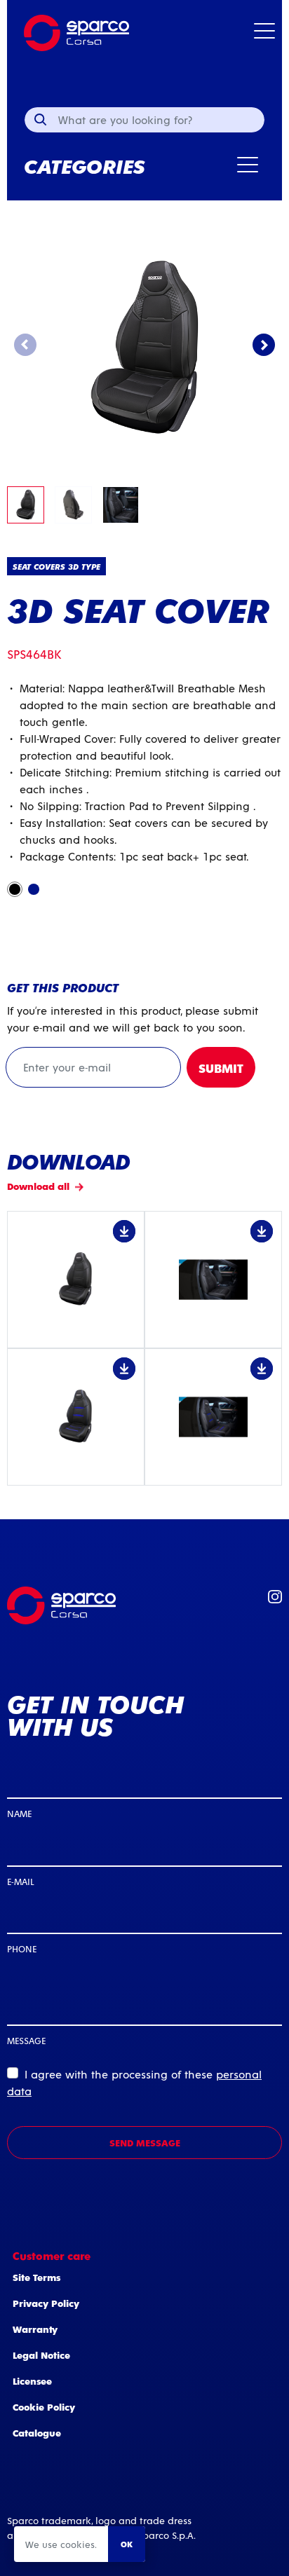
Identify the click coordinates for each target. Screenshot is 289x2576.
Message (26, 2040)
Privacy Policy (46, 2303)
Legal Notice (41, 2355)
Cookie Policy (44, 2407)
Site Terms (36, 2277)
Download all (38, 1186)
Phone (22, 1948)
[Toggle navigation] (264, 33)
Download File (76, 1280)
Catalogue (37, 2433)
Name (19, 1813)
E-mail (20, 1881)
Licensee (32, 2381)
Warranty (35, 2329)
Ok (127, 2544)
